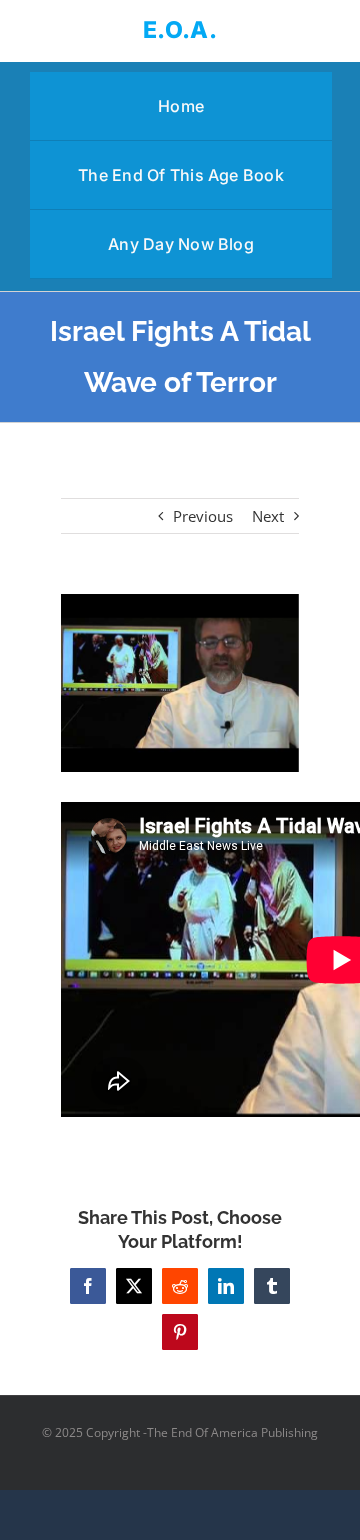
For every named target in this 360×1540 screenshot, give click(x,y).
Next (268, 516)
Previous (203, 516)
